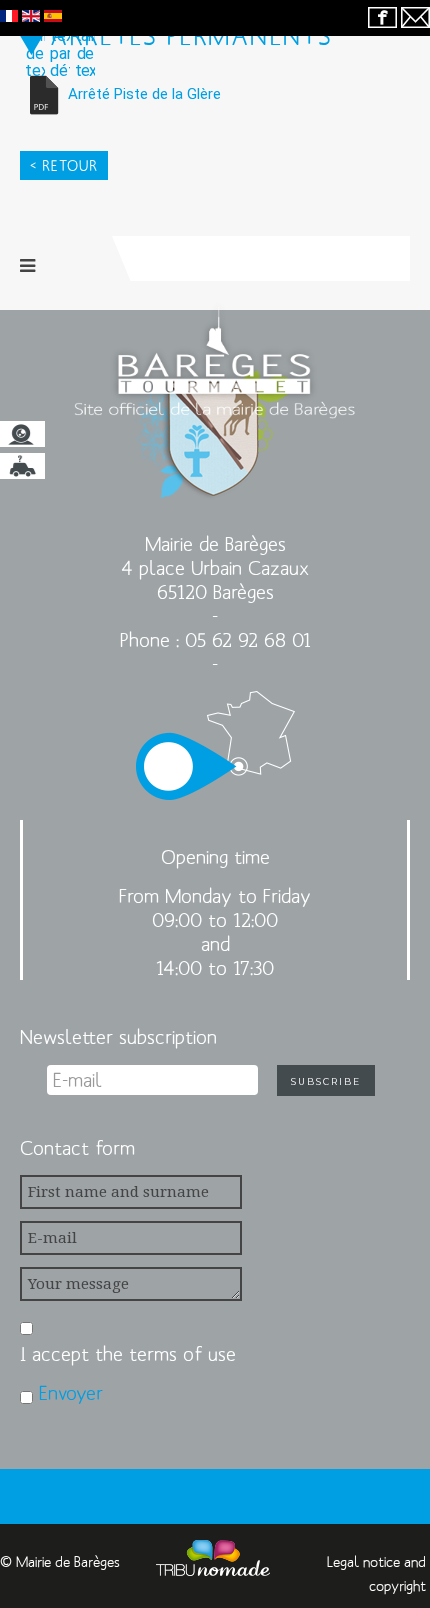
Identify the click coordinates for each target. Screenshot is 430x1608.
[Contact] (415, 16)
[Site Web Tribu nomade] (213, 1561)
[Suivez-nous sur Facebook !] (382, 16)
